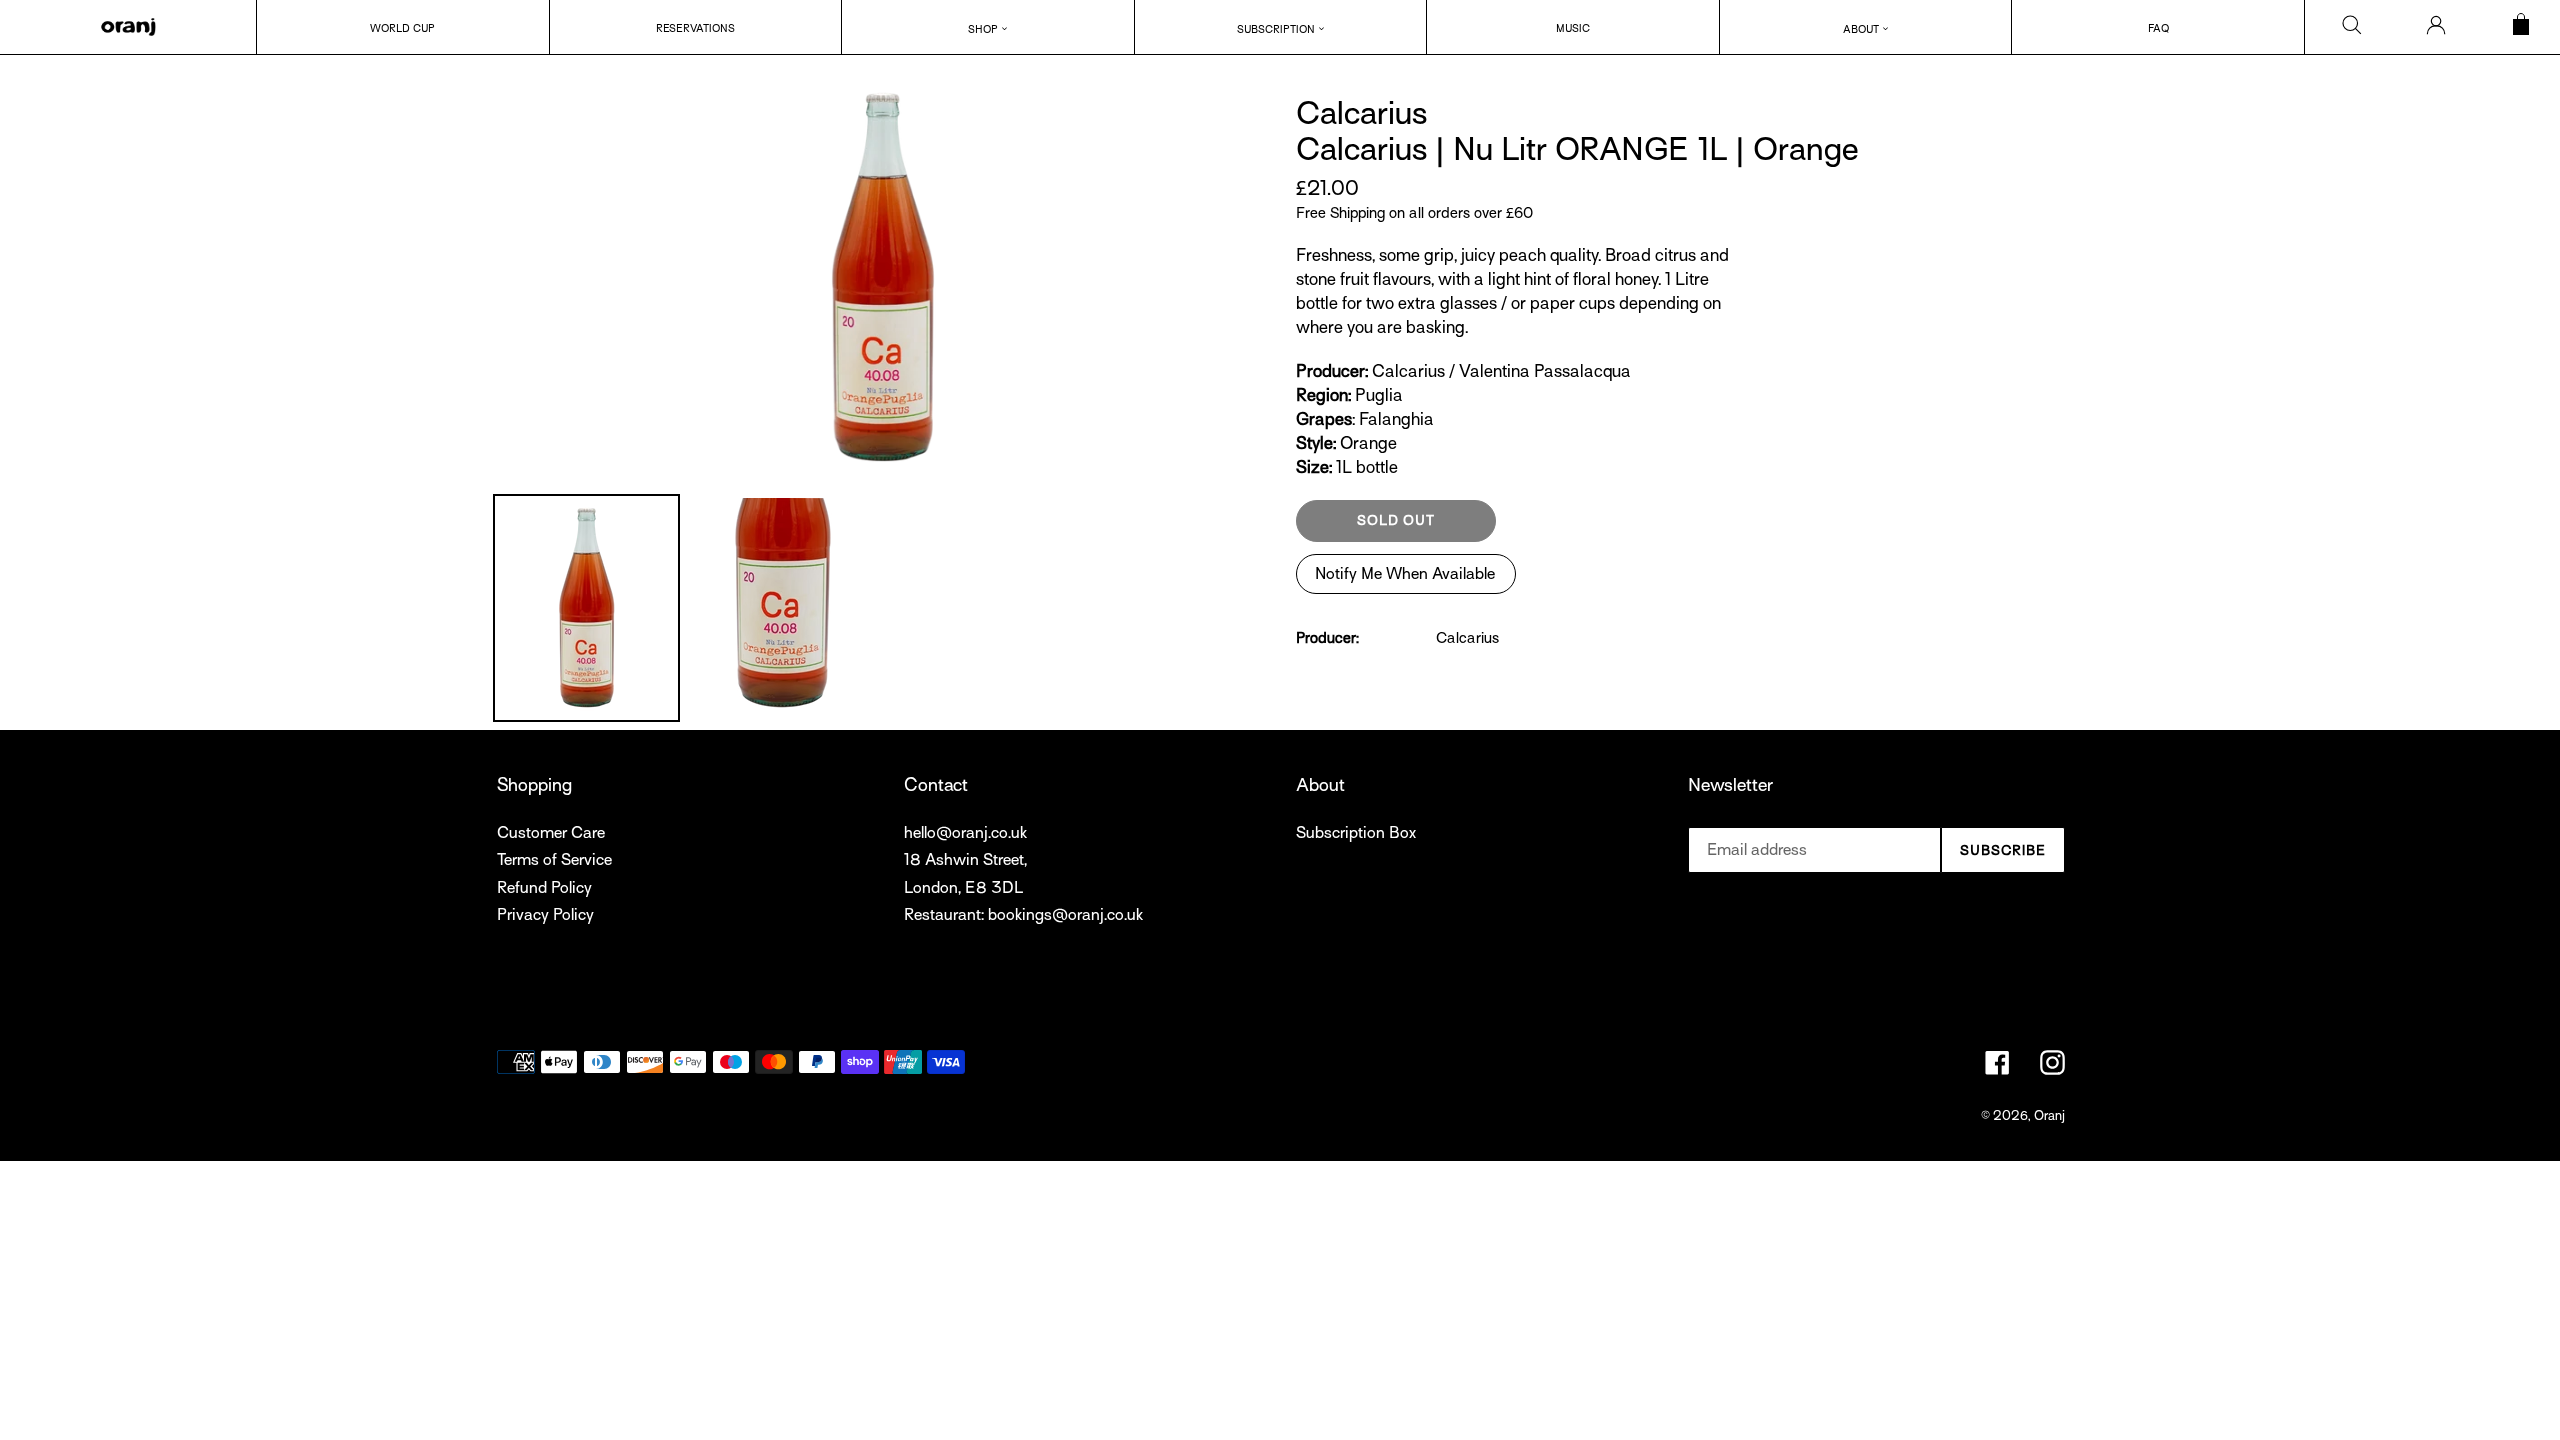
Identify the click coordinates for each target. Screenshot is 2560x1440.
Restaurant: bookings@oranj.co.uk (1023, 915)
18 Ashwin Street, (965, 860)
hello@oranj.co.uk (965, 833)
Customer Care (551, 833)
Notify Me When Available (1405, 574)
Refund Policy (544, 888)
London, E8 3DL (963, 888)
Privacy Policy (545, 915)
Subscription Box (1356, 833)
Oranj (2049, 1115)
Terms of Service (554, 860)
